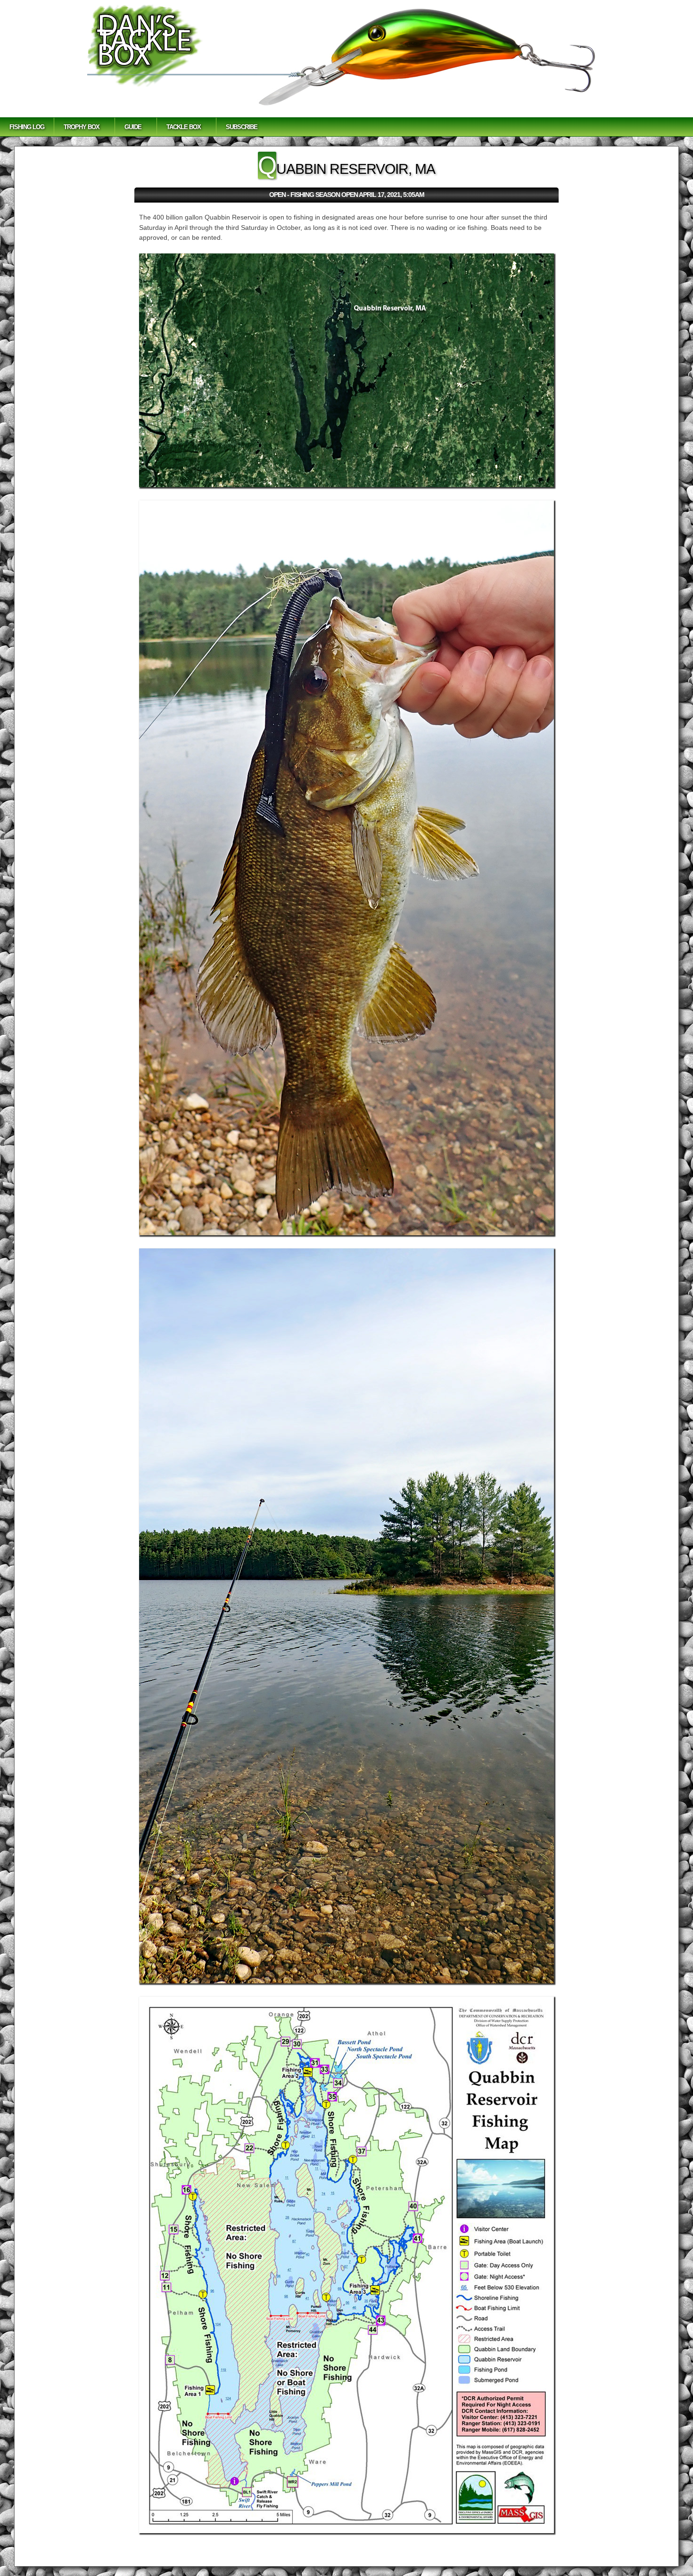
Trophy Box (82, 127)
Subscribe (242, 127)
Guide (133, 127)
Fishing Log (27, 127)
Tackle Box (184, 127)
